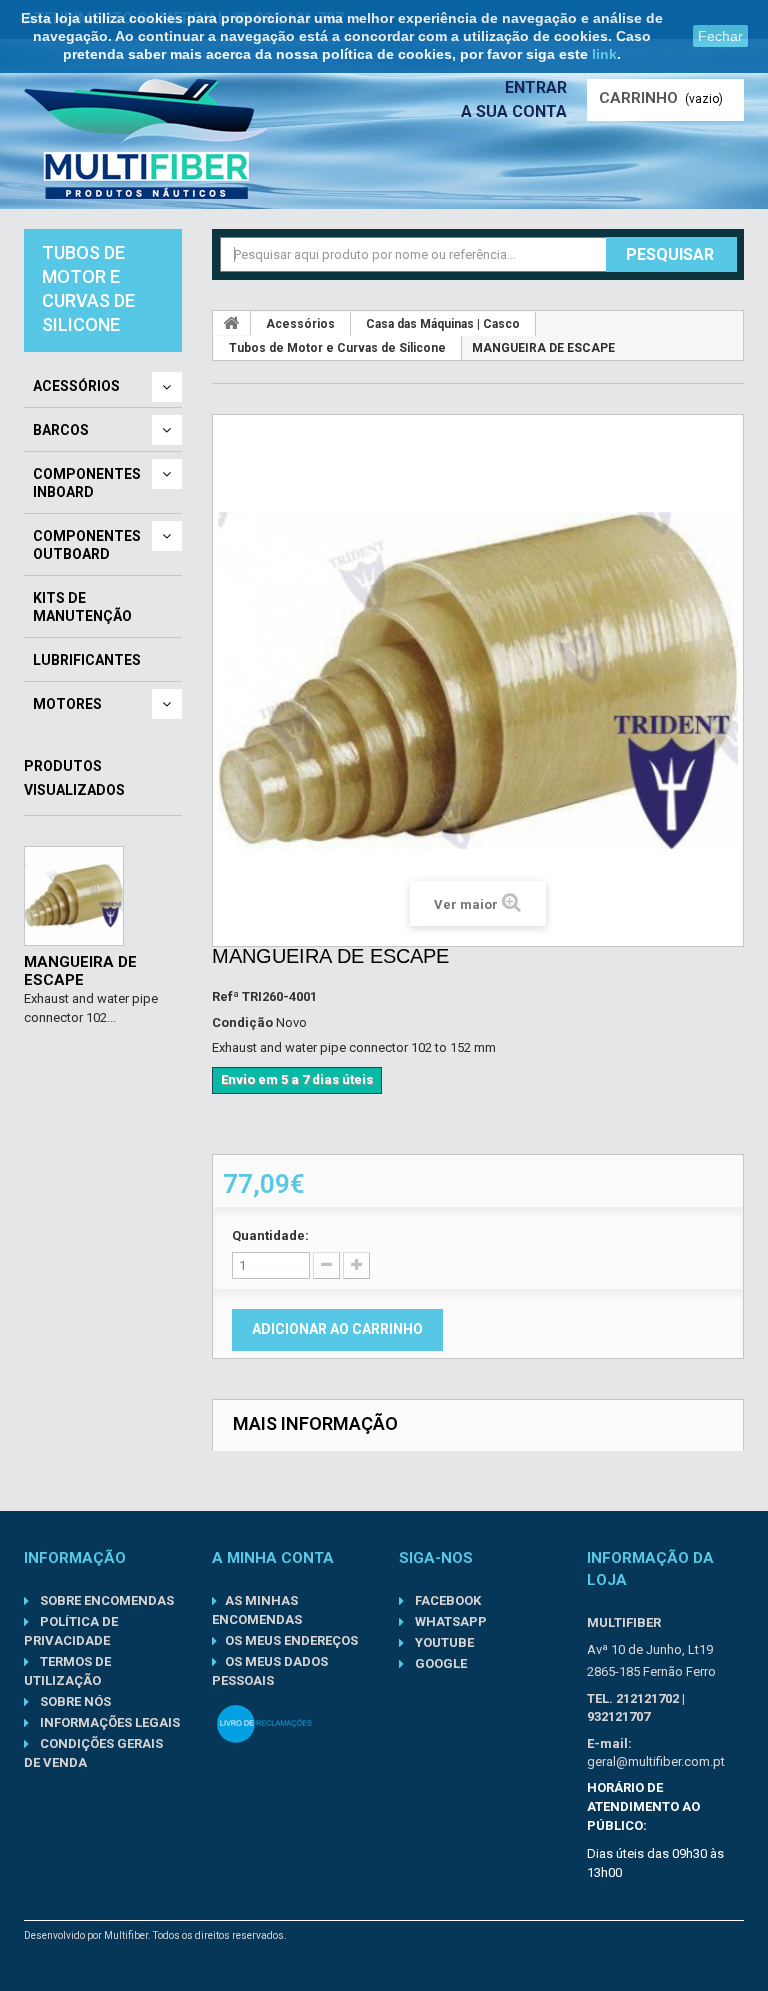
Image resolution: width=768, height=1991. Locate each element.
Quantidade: (270, 1235)
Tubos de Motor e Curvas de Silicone (337, 348)
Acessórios (76, 386)
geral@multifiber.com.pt (656, 1761)
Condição (242, 1022)
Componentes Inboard (87, 483)
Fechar (720, 36)
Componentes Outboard (87, 545)
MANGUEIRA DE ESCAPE (80, 971)
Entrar (536, 87)
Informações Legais (108, 1722)
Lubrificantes (87, 660)
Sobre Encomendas (105, 1600)
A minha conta (273, 1558)
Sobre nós (74, 1701)
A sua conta (514, 111)
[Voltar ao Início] (232, 323)
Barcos (61, 430)
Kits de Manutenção (82, 607)
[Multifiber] (147, 139)
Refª (225, 996)
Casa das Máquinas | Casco (443, 324)
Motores (67, 704)
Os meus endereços (291, 1640)
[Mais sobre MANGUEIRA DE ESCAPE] (74, 896)
